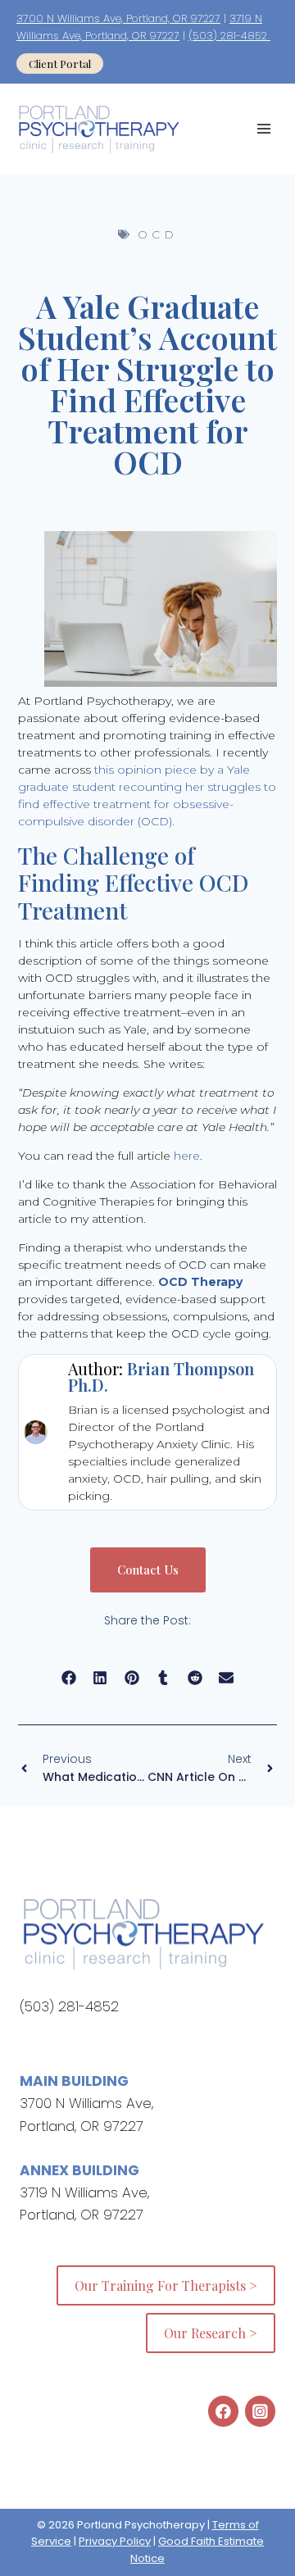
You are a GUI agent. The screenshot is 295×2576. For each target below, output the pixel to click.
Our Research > (211, 2333)
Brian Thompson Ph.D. (161, 1377)
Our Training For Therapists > (166, 2285)
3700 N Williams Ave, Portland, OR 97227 (118, 18)
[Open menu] (263, 129)
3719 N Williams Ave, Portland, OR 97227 (139, 27)
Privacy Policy (115, 2541)
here (187, 1156)
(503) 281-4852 (229, 36)
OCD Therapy (200, 1282)
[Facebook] (223, 2411)
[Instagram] (260, 2411)
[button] (69, 1678)
